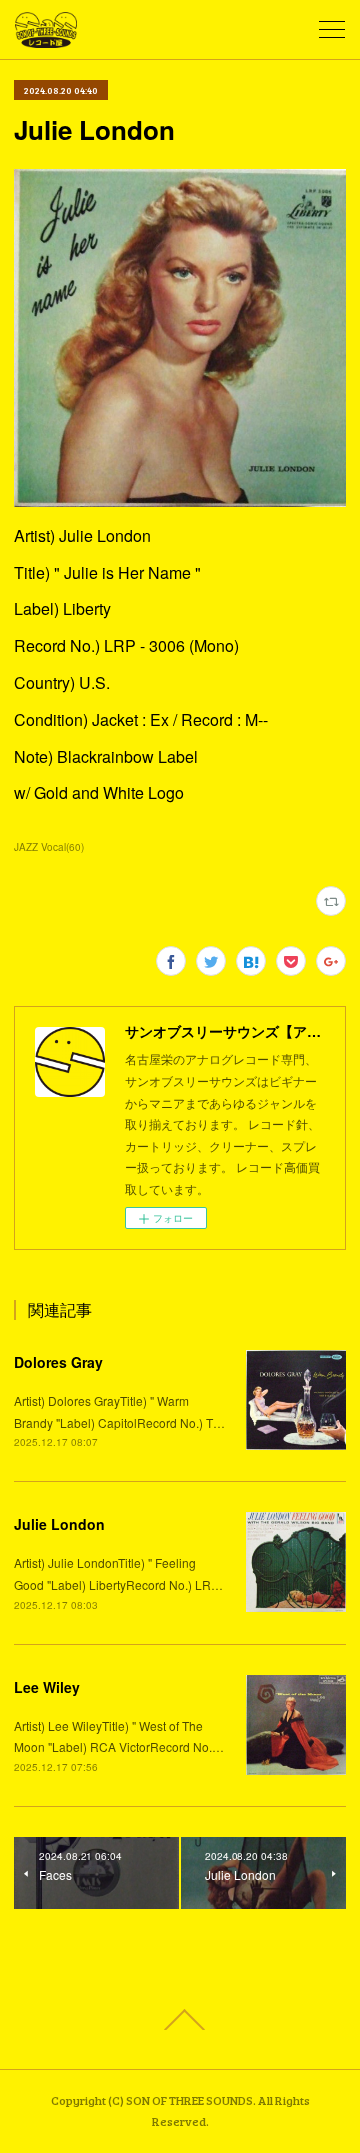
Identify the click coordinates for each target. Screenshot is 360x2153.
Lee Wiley (47, 1687)
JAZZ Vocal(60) (49, 847)
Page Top (180, 2020)
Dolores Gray (58, 1362)
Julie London (59, 1524)
